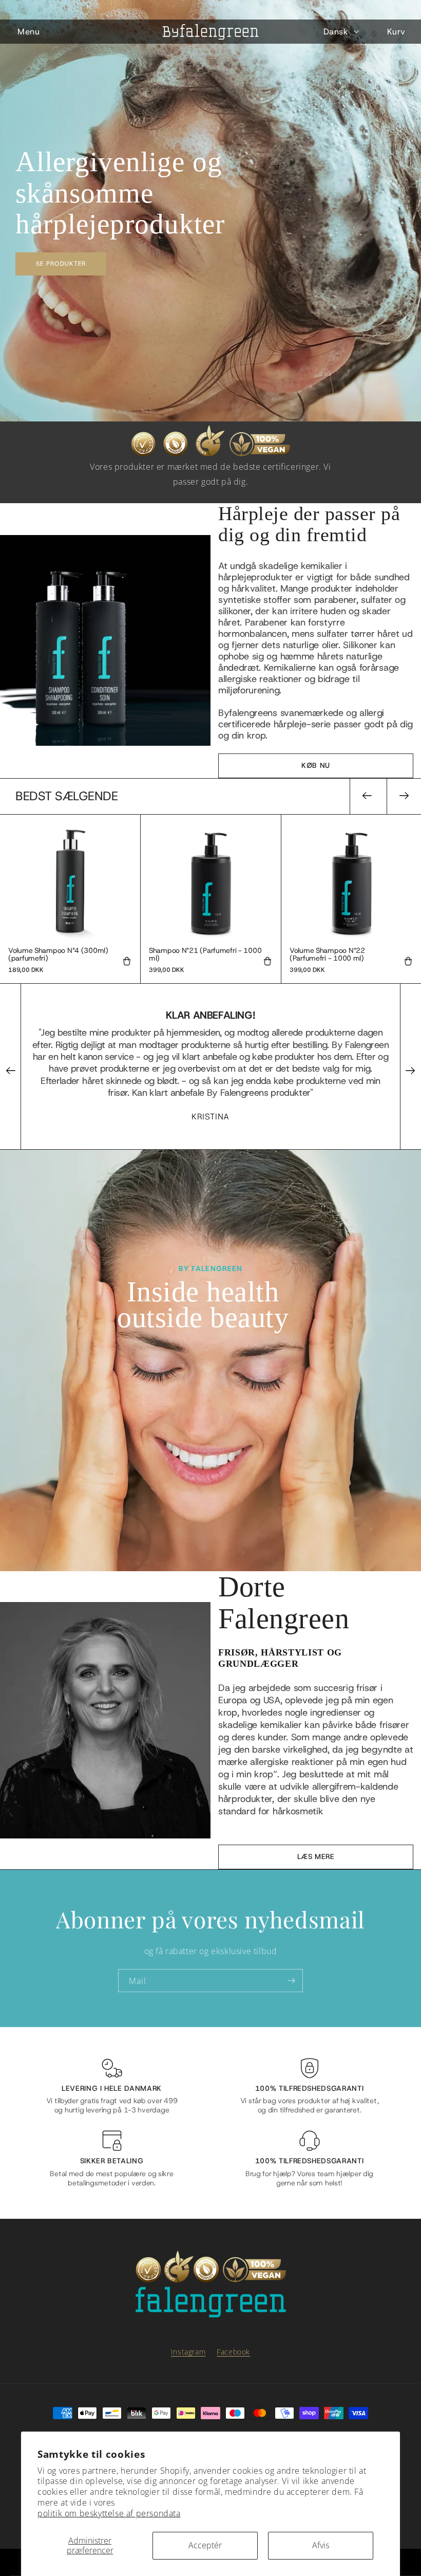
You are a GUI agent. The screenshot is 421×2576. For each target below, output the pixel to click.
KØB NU (316, 766)
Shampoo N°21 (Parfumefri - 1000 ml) (205, 955)
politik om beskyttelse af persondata (109, 2514)
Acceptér (205, 2545)
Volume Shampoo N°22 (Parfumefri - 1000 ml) (327, 955)
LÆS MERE (316, 1857)
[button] (28, 32)
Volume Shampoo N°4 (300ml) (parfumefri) (58, 955)
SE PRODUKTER (61, 263)
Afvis (321, 2545)
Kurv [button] (396, 32)
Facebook (233, 2352)
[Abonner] (291, 1981)
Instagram (188, 2352)
